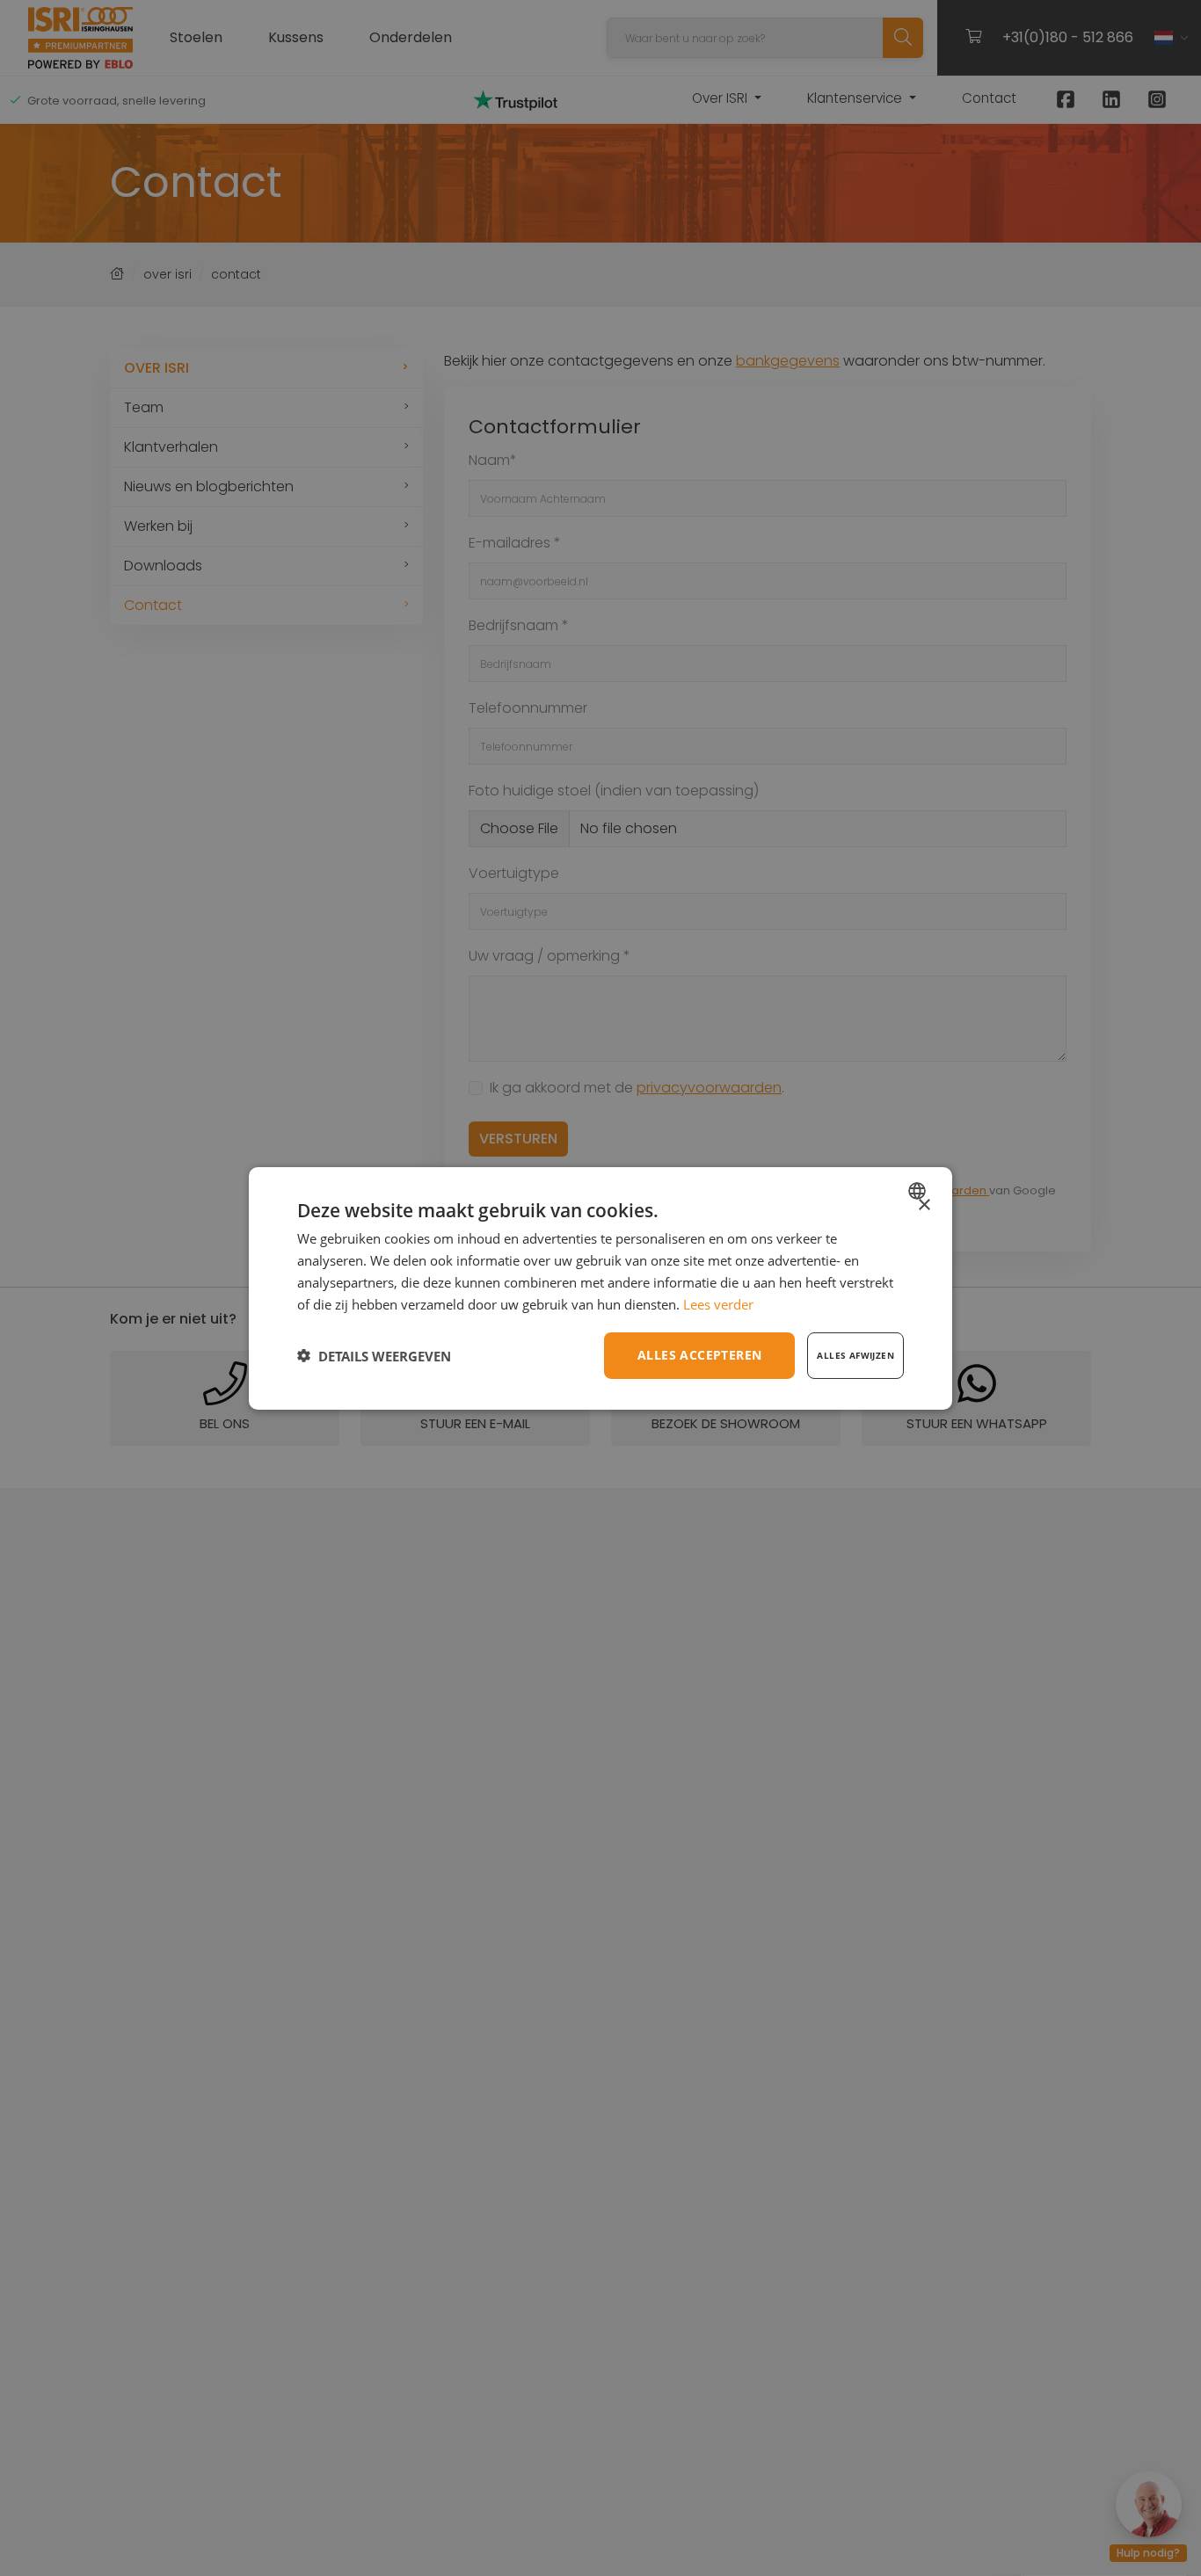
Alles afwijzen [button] (855, 1355)
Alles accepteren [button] (699, 1355)
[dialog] (600, 1288)
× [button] (924, 1205)
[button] (374, 1355)
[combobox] (919, 1190)
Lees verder (718, 1303)
